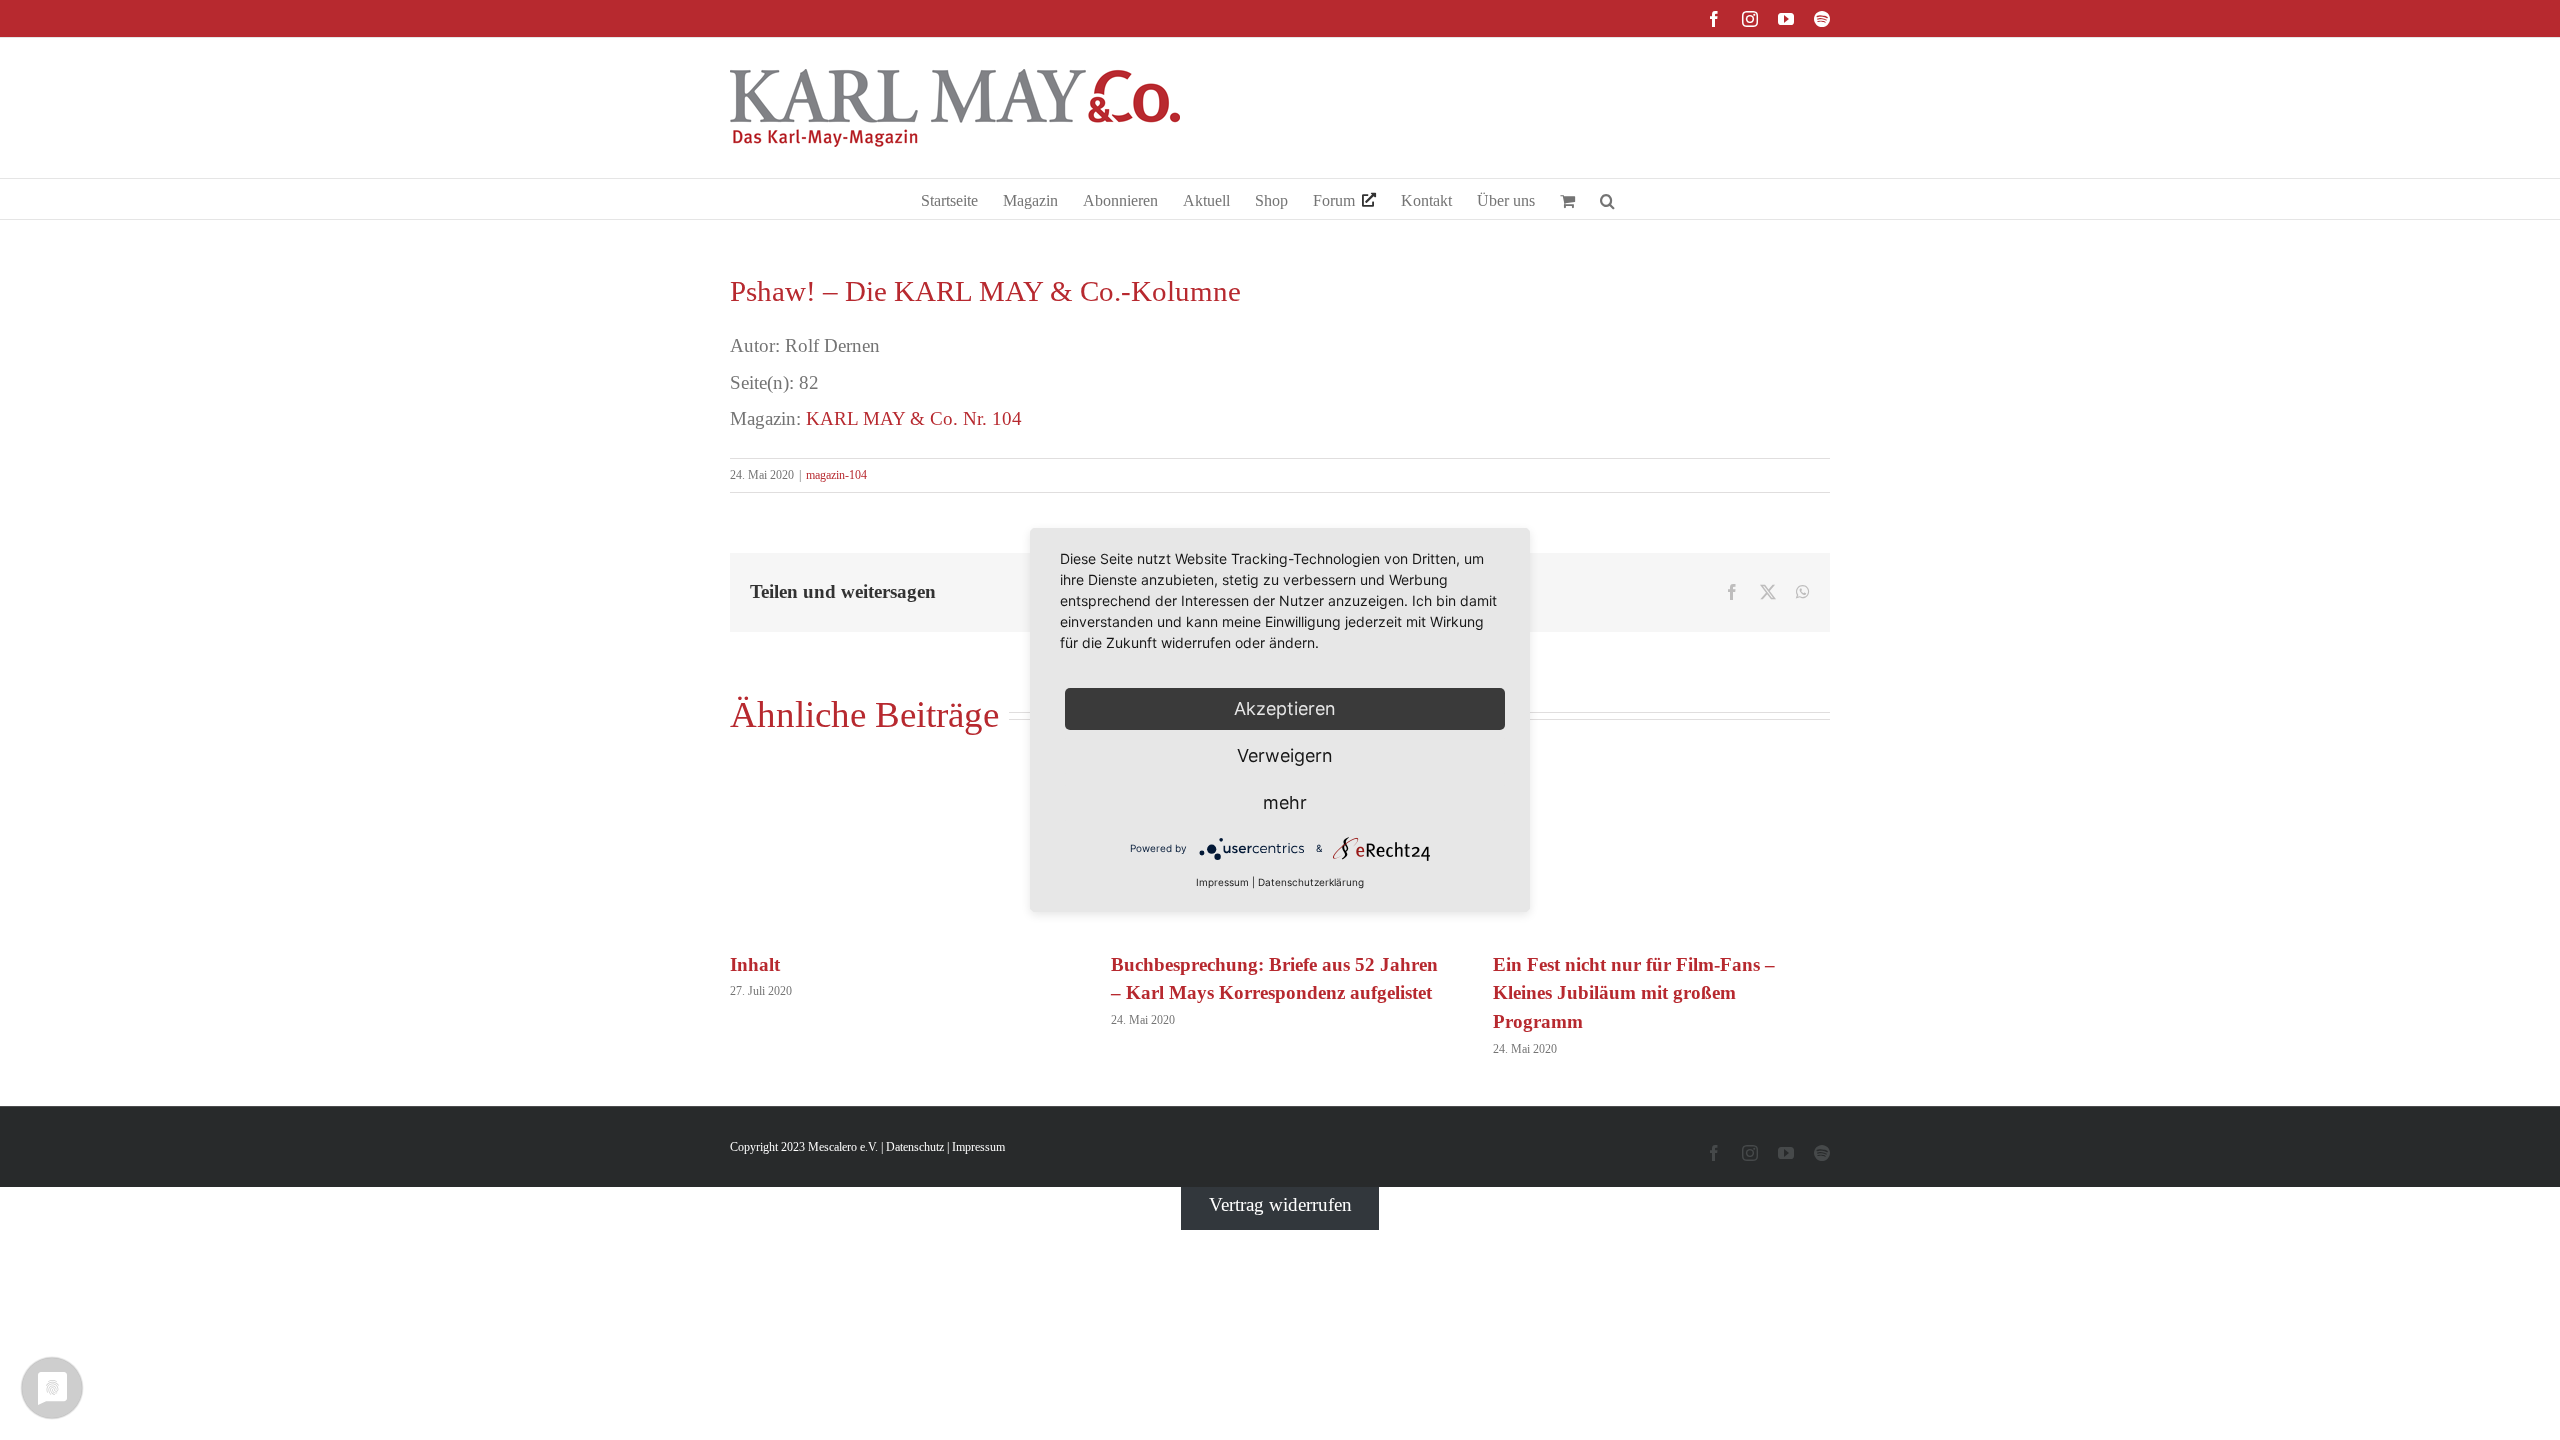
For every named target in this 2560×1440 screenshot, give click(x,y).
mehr (1285, 802)
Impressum (978, 1147)
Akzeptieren (1285, 708)
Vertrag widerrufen (1280, 1204)
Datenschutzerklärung (1311, 882)
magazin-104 (836, 475)
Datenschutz (915, 1147)
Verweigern (1285, 755)
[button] (1607, 199)
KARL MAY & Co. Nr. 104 (914, 418)
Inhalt (755, 964)
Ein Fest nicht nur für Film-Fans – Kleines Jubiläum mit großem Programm (1634, 993)
